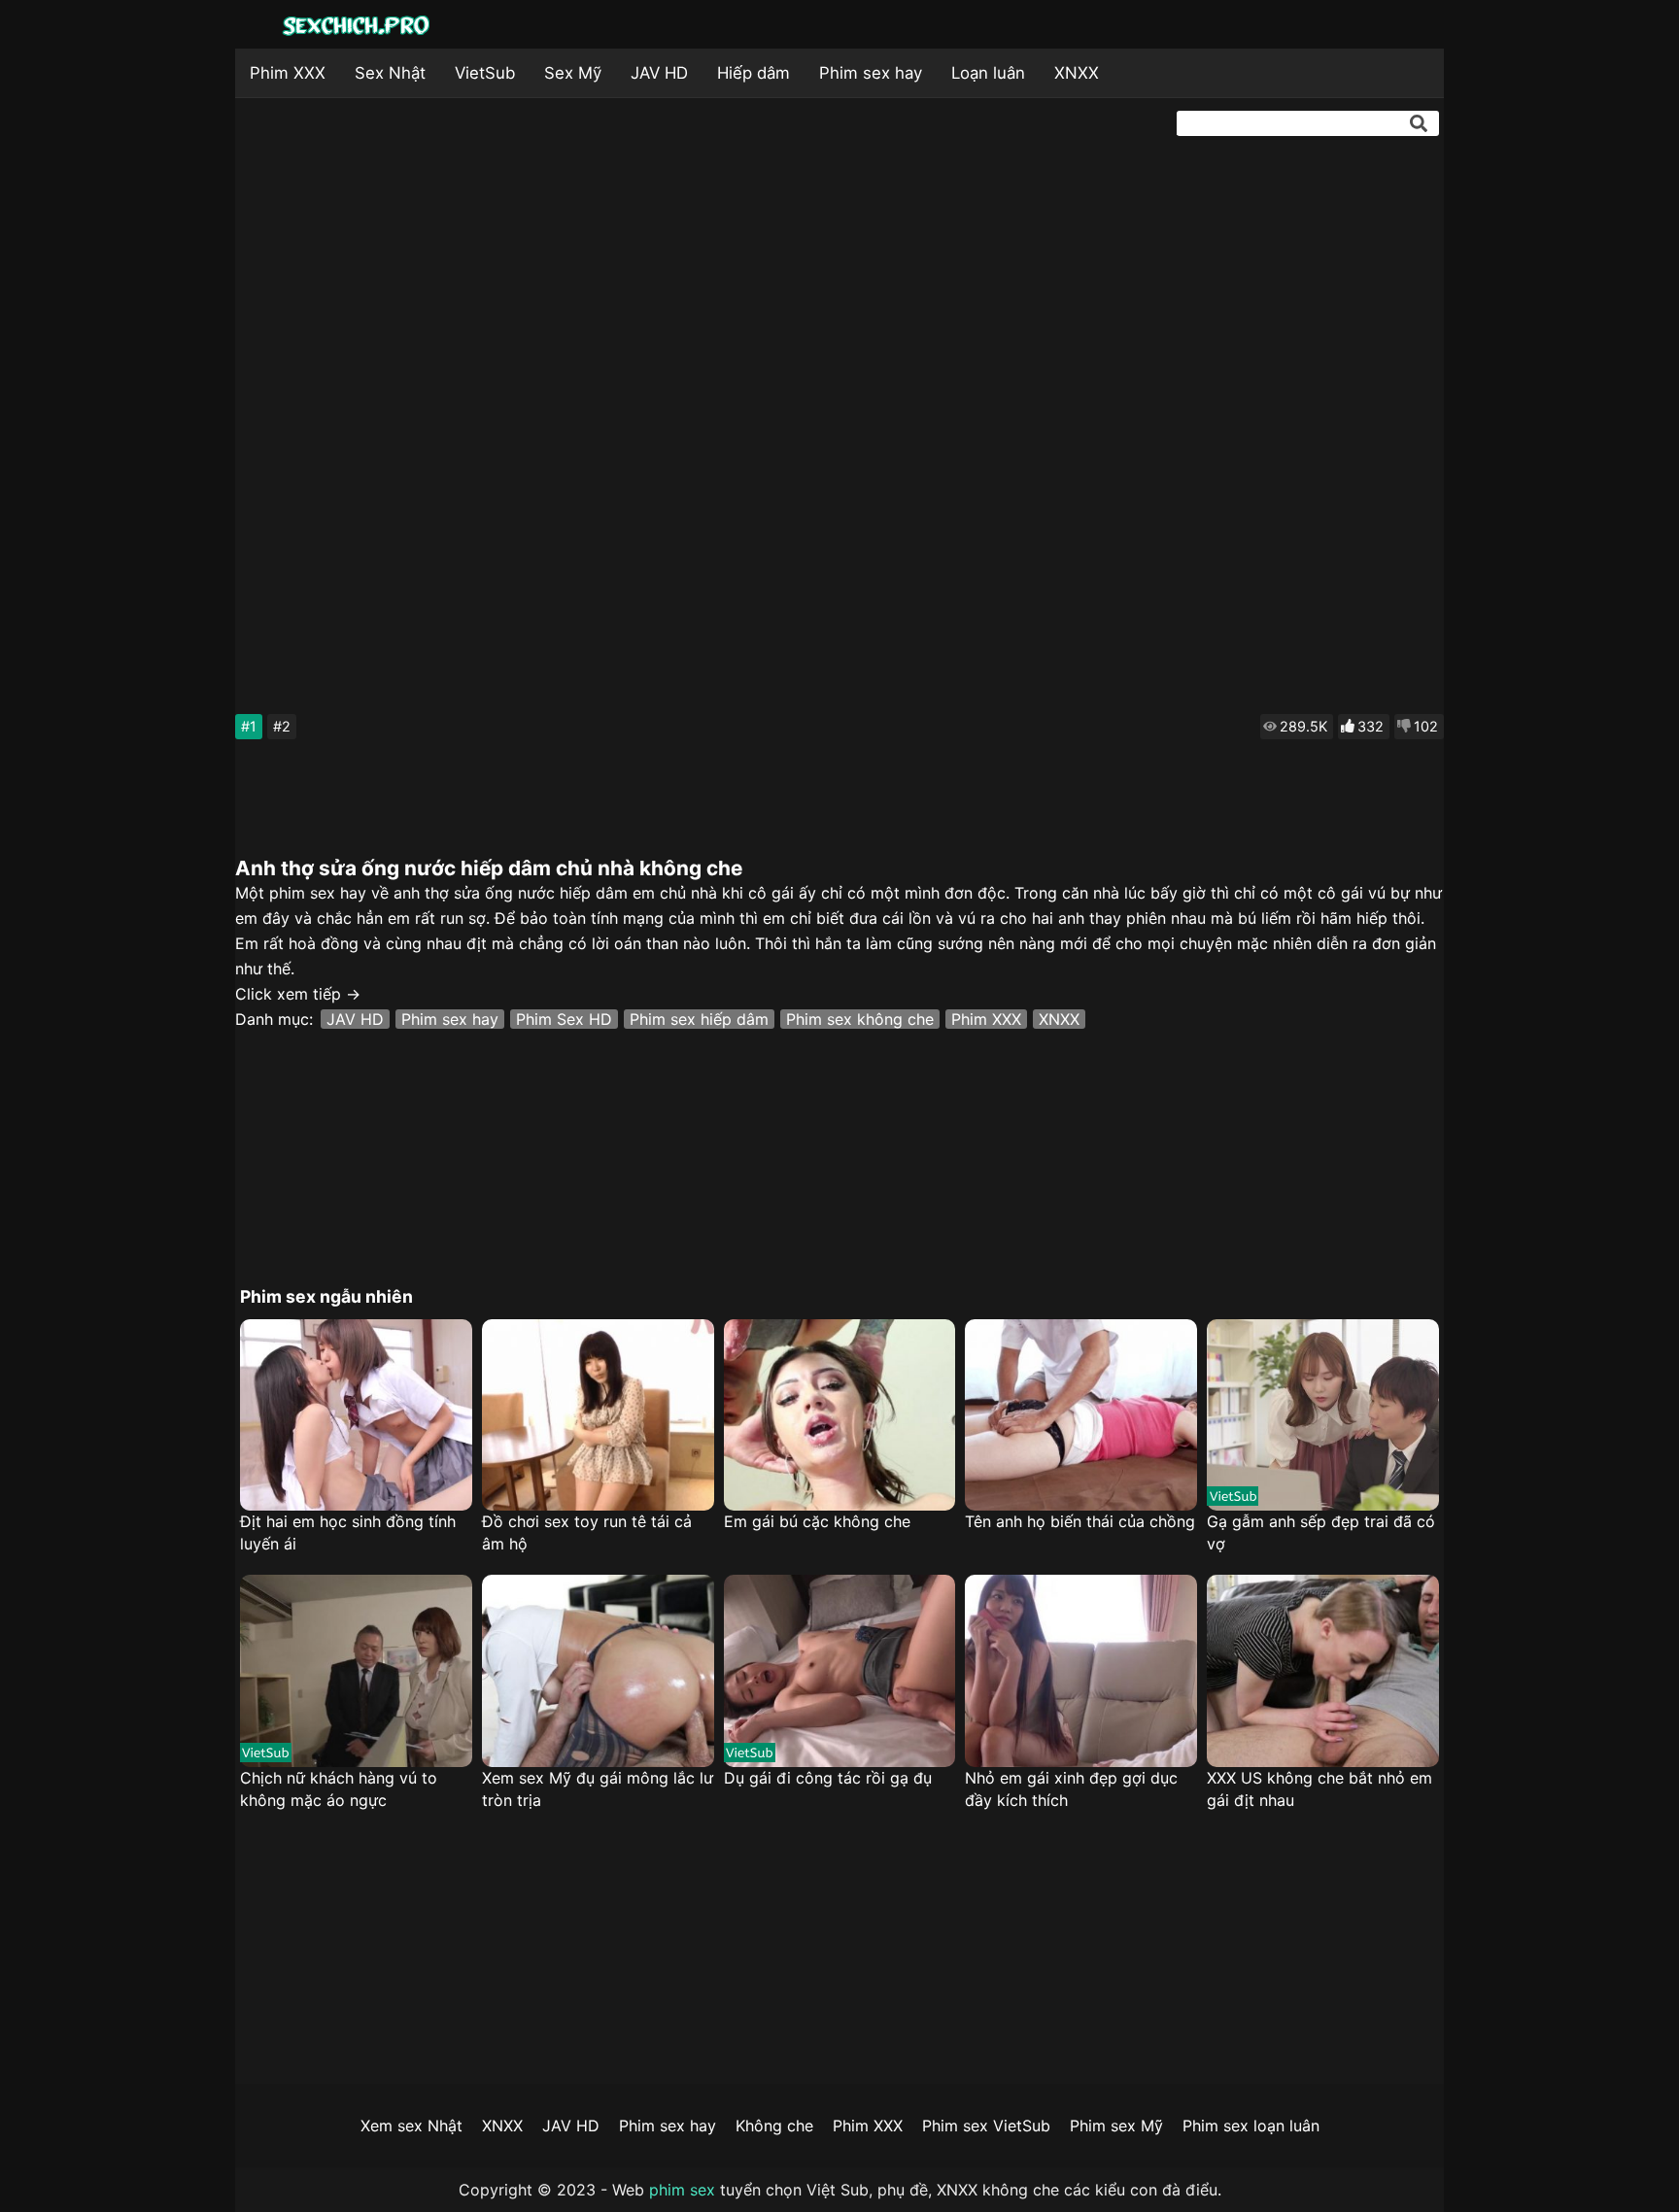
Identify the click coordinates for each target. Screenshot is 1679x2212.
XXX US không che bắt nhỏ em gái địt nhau (1319, 1789)
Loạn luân (988, 73)
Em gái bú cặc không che (817, 1521)
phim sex (682, 2190)
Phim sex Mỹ (1116, 2126)
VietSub (485, 73)
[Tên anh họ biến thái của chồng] (1081, 1415)
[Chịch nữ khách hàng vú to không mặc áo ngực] (356, 1671)
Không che (774, 2126)
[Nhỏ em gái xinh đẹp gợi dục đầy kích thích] (1081, 1671)
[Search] (1419, 123)
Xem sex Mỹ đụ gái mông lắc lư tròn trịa (598, 1789)
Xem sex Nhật (411, 2126)
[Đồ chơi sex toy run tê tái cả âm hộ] (598, 1415)
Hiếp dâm (754, 73)
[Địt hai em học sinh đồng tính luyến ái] (356, 1415)
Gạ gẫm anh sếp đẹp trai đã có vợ (1321, 1532)
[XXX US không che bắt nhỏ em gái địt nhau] (1323, 1671)
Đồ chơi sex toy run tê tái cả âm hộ (587, 1532)
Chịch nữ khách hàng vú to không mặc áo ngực (339, 1789)
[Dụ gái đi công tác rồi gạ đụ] (840, 1671)
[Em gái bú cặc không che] (840, 1415)
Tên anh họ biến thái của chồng (1080, 1521)
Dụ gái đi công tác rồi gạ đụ (828, 1778)
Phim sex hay (871, 73)
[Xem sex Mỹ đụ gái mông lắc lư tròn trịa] (598, 1671)
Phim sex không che (860, 1019)
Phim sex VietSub (986, 2126)
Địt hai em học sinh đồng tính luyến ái (348, 1532)
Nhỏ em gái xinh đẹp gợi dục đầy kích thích (1071, 1789)
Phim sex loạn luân (1251, 2126)
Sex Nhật (390, 73)
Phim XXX (288, 73)
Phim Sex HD (564, 1019)
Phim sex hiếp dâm (699, 1019)
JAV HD (659, 73)
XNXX (1077, 73)
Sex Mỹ (573, 73)
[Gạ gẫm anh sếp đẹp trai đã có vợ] (1323, 1415)
